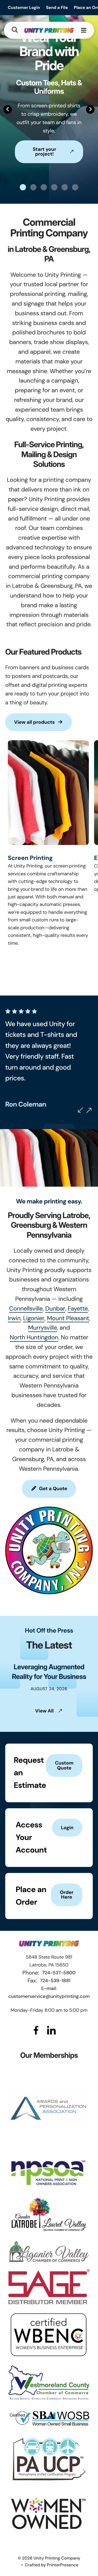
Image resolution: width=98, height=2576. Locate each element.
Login (67, 1828)
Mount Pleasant (68, 1318)
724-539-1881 (55, 1981)
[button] (15, 30)
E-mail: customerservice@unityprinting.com (49, 1992)
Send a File (57, 7)
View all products (34, 722)
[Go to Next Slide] (89, 1110)
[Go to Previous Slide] (80, 1110)
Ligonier (34, 1318)
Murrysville (43, 1328)
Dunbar (55, 1309)
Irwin (14, 1318)
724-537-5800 (59, 1973)
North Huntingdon (34, 1337)
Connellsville (26, 1309)
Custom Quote (64, 1765)
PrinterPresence (63, 2565)
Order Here (67, 1895)
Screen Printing (30, 858)
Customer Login (24, 7)
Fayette (78, 1309)
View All (45, 1711)
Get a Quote (53, 1489)
